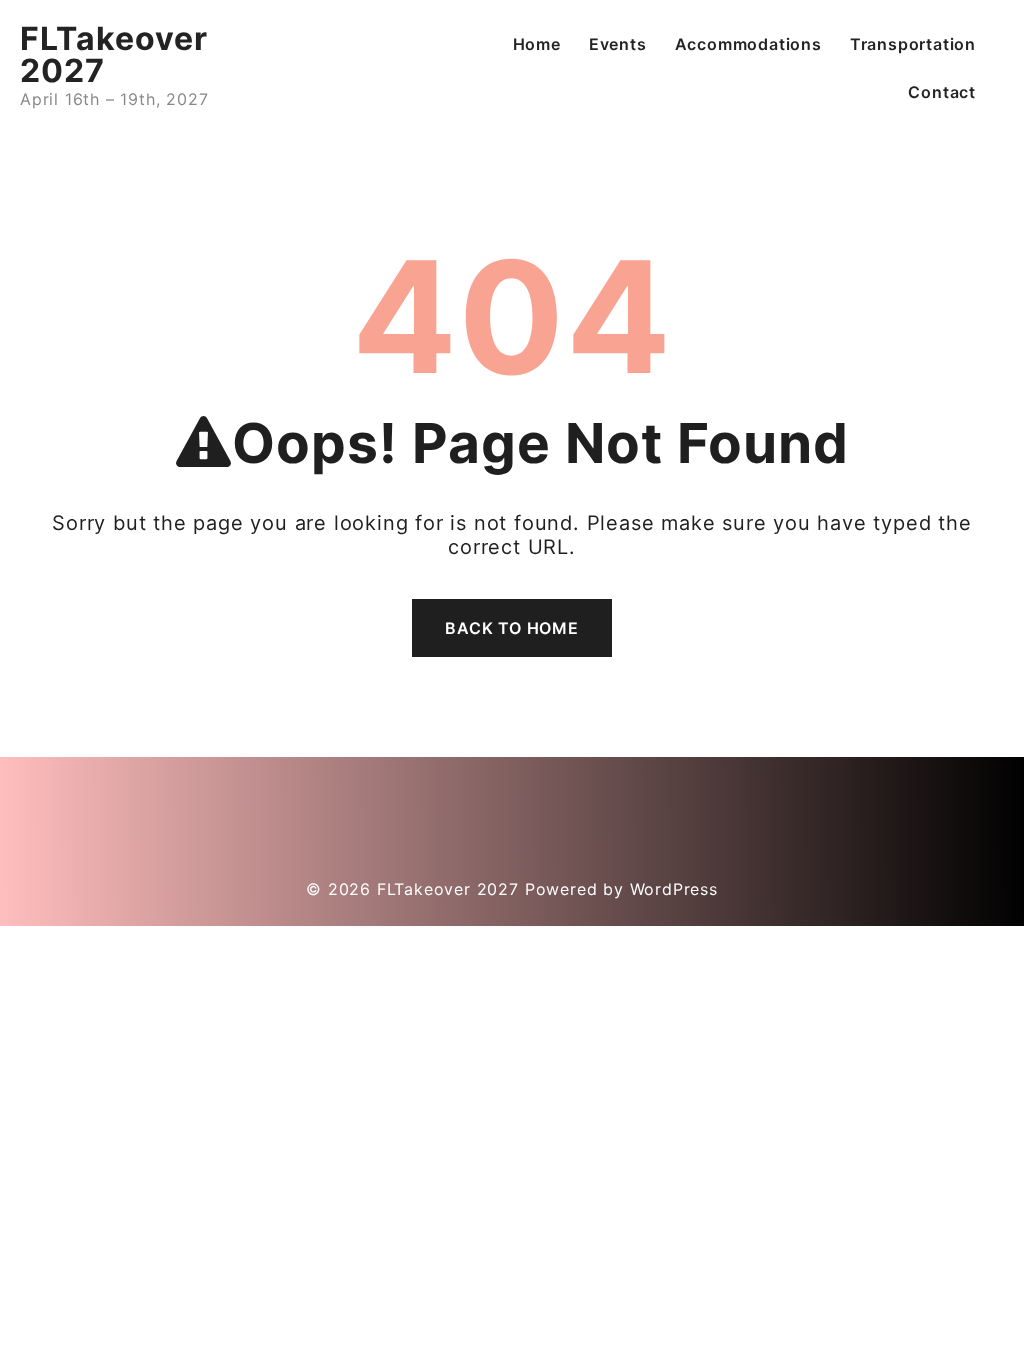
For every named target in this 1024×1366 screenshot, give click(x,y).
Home (537, 44)
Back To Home (512, 628)
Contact (942, 92)
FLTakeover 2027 (114, 54)
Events (618, 44)
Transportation (913, 44)
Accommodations (748, 44)
